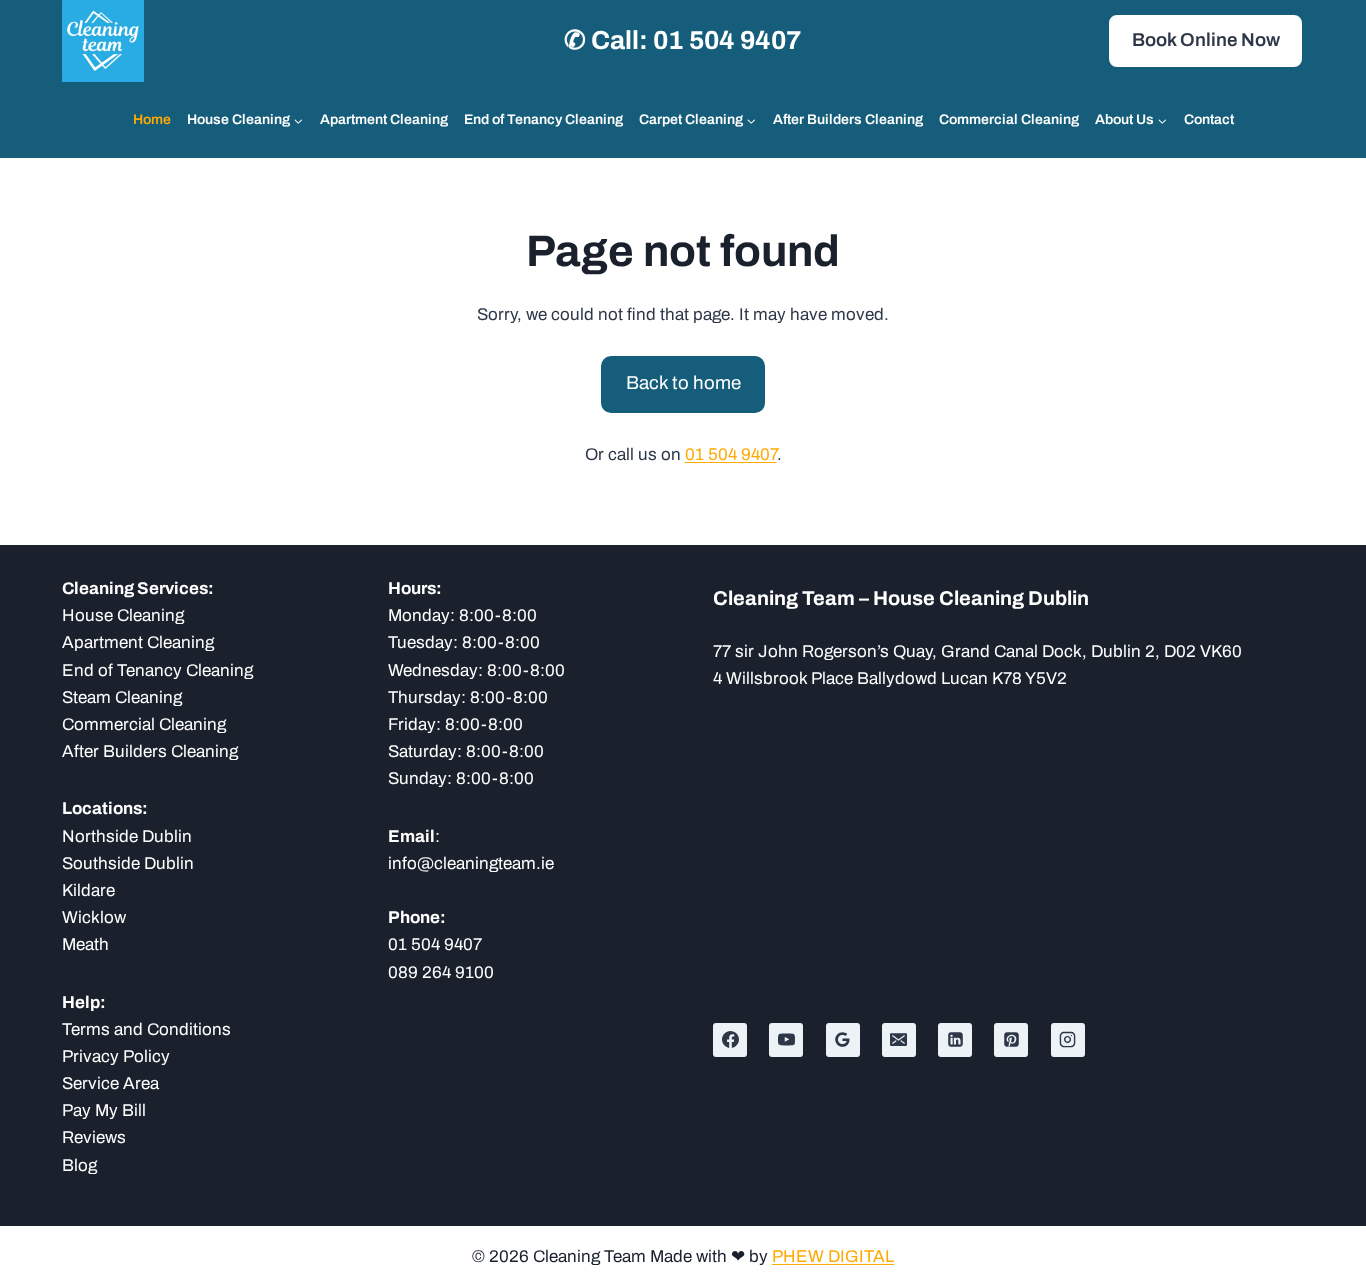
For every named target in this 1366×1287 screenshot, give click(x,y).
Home (152, 119)
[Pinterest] (1011, 1040)
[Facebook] (730, 1040)
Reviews (94, 1137)
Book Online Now (1206, 40)
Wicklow (94, 917)
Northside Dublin (127, 836)
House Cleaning (123, 615)
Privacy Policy (116, 1056)
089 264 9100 (441, 972)
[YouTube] (786, 1040)
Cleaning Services (135, 588)
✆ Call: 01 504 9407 (683, 40)
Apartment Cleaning (384, 119)
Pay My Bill (104, 1110)
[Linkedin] (955, 1040)
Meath (85, 944)
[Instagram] (1068, 1040)
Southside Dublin (128, 863)
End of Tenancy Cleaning (543, 119)
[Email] (899, 1040)
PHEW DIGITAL (833, 1256)
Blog (79, 1165)
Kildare (88, 890)
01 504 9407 (731, 454)
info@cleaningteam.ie (471, 863)
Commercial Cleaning (1009, 119)
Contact (1209, 119)
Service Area (110, 1083)
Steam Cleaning (122, 697)
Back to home (683, 383)
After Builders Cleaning (848, 119)
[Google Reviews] (843, 1040)
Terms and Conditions (146, 1029)
